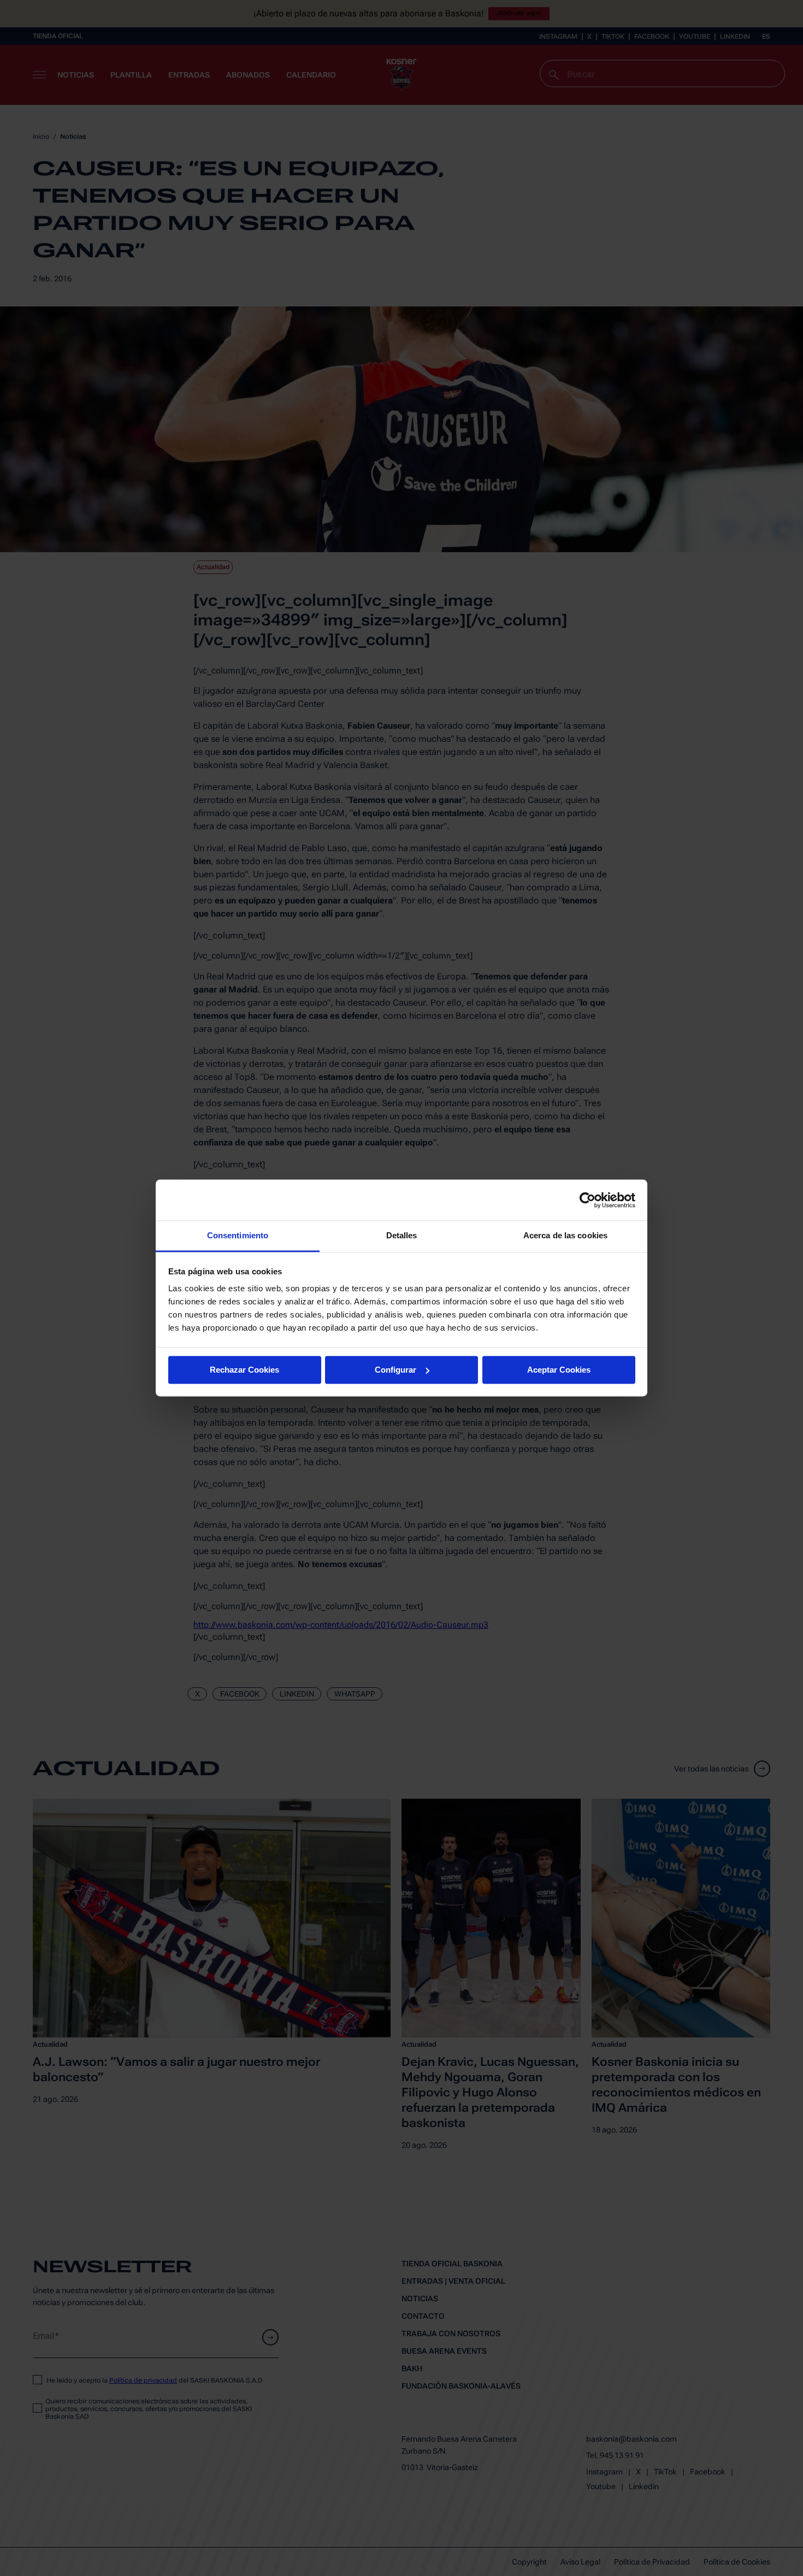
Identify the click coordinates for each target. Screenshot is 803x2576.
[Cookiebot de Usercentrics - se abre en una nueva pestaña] (588, 1200)
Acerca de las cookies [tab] (565, 1235)
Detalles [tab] (402, 1235)
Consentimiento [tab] (238, 1235)
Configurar (395, 1370)
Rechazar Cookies (244, 1370)
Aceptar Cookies (559, 1370)
